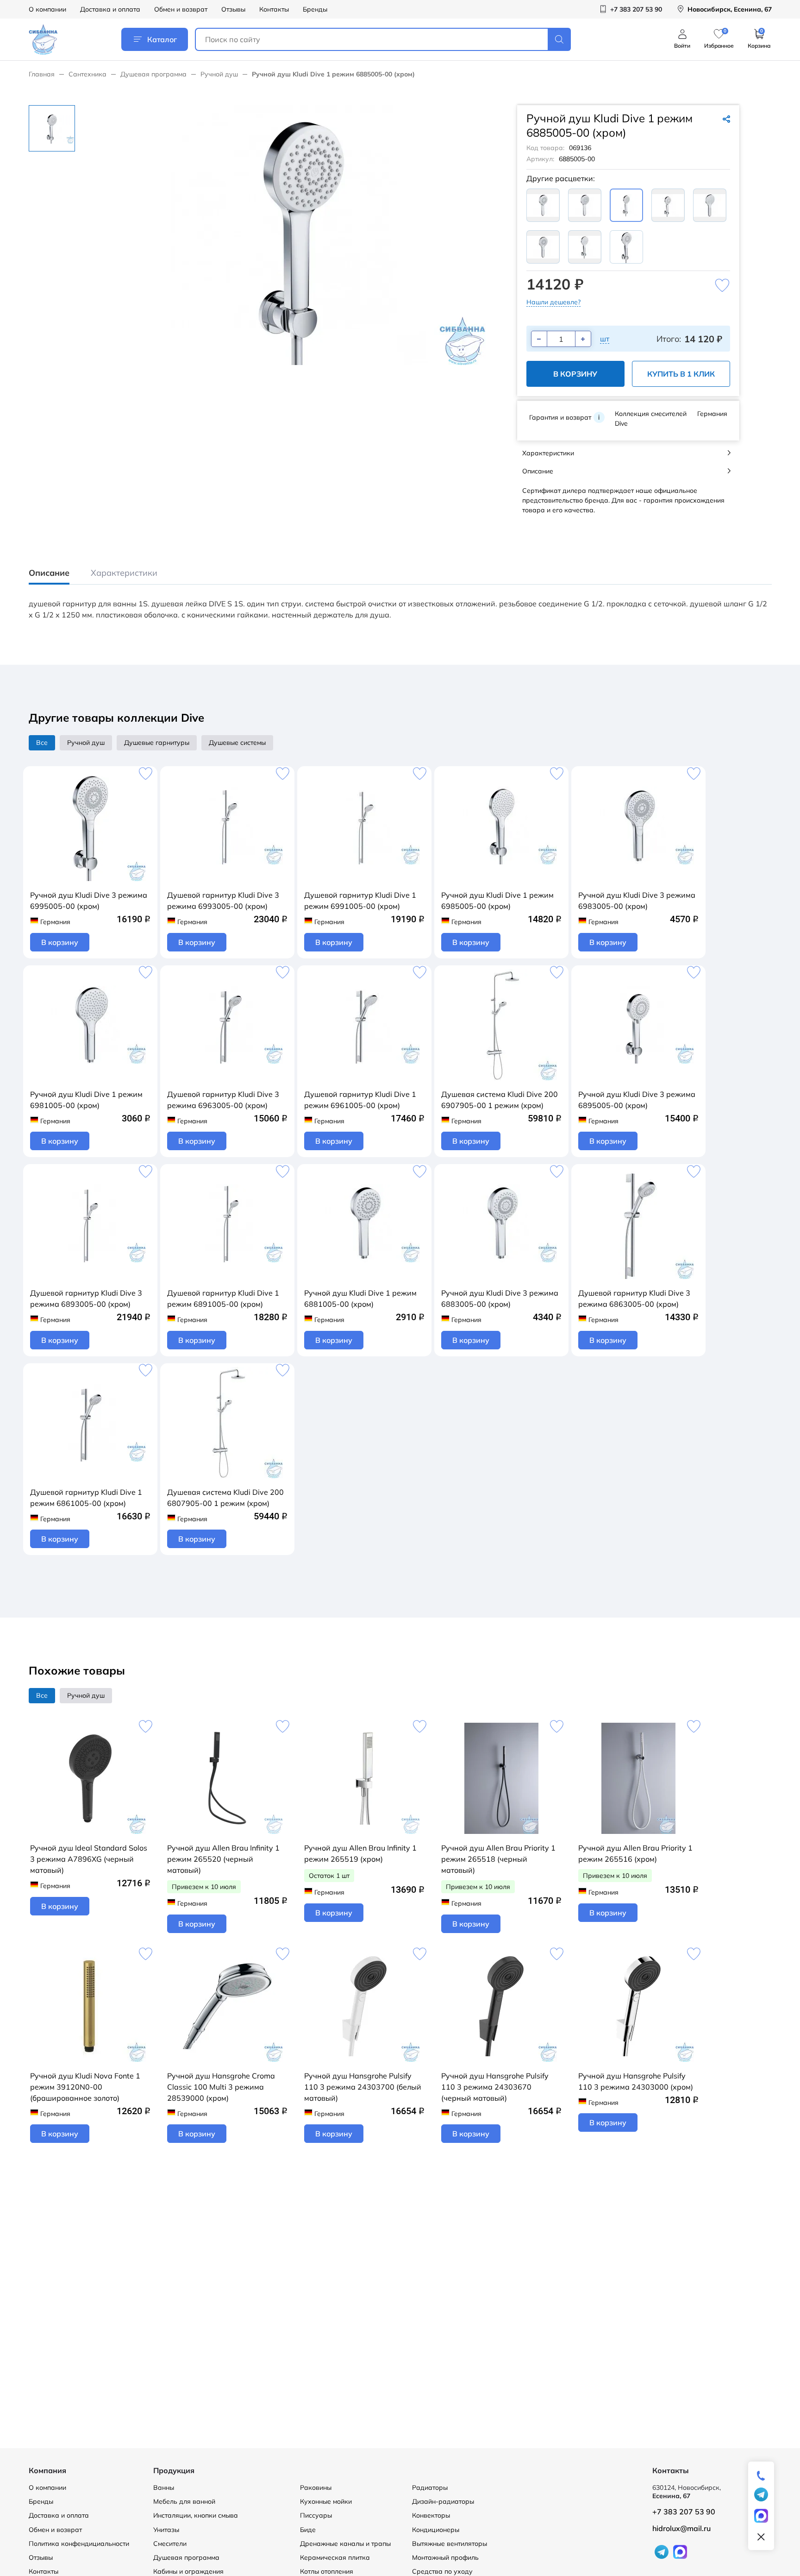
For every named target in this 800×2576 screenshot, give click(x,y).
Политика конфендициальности (79, 2544)
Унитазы (166, 2530)
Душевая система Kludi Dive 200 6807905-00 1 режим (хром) (225, 1498)
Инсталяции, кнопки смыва (196, 2515)
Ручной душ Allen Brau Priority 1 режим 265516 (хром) (635, 1853)
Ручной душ (219, 74)
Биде (308, 2530)
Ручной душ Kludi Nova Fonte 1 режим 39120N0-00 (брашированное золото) (85, 2087)
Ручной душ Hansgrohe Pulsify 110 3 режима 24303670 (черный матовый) (495, 2087)
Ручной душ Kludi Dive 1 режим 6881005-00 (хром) (360, 1298)
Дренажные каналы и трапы (345, 2544)
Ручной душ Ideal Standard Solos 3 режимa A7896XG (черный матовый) (89, 1859)
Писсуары (316, 2515)
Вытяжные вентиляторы (450, 2544)
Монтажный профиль (445, 2557)
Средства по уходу (442, 2571)
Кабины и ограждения (188, 2571)
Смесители (170, 2544)
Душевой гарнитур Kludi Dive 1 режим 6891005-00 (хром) (223, 1298)
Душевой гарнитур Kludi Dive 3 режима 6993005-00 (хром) (223, 901)
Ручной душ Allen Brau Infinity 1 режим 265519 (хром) (360, 1853)
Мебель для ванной (184, 2501)
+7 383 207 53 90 (684, 2512)
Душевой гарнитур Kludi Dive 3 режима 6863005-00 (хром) (634, 1298)
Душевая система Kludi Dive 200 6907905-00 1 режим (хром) (500, 1100)
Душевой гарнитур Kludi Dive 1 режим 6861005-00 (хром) (86, 1498)
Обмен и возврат (181, 9)
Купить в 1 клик (681, 374)
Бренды (315, 9)
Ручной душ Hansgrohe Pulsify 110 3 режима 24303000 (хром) (636, 2081)
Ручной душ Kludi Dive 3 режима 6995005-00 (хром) (89, 901)
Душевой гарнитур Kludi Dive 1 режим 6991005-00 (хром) (360, 901)
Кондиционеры (436, 2530)
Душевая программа (153, 74)
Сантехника (87, 74)
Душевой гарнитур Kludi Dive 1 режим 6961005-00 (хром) (360, 1100)
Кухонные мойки (326, 2501)
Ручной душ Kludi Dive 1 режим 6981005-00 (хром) (86, 1100)
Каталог (162, 39)
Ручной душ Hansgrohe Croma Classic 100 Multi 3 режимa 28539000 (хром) (221, 2087)
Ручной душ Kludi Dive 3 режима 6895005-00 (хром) (637, 1100)
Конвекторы (431, 2515)
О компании (47, 9)
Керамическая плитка (335, 2557)
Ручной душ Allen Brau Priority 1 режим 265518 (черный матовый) (498, 1859)
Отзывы (233, 9)
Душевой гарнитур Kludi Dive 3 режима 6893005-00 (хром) (86, 1298)
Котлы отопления (327, 2571)
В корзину (575, 374)
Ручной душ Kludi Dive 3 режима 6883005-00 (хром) (500, 1298)
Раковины (316, 2488)
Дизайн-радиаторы (443, 2501)
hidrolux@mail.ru (681, 2528)
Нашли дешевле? (553, 302)
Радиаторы (430, 2488)
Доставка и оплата (110, 9)
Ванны (164, 2488)
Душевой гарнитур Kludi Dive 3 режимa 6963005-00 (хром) (223, 1100)
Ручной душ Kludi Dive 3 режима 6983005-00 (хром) (637, 901)
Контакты (274, 9)
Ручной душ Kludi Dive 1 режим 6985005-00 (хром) (497, 901)
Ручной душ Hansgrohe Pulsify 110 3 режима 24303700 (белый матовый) (363, 2087)
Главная (42, 74)
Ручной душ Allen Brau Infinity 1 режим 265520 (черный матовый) (223, 1859)
